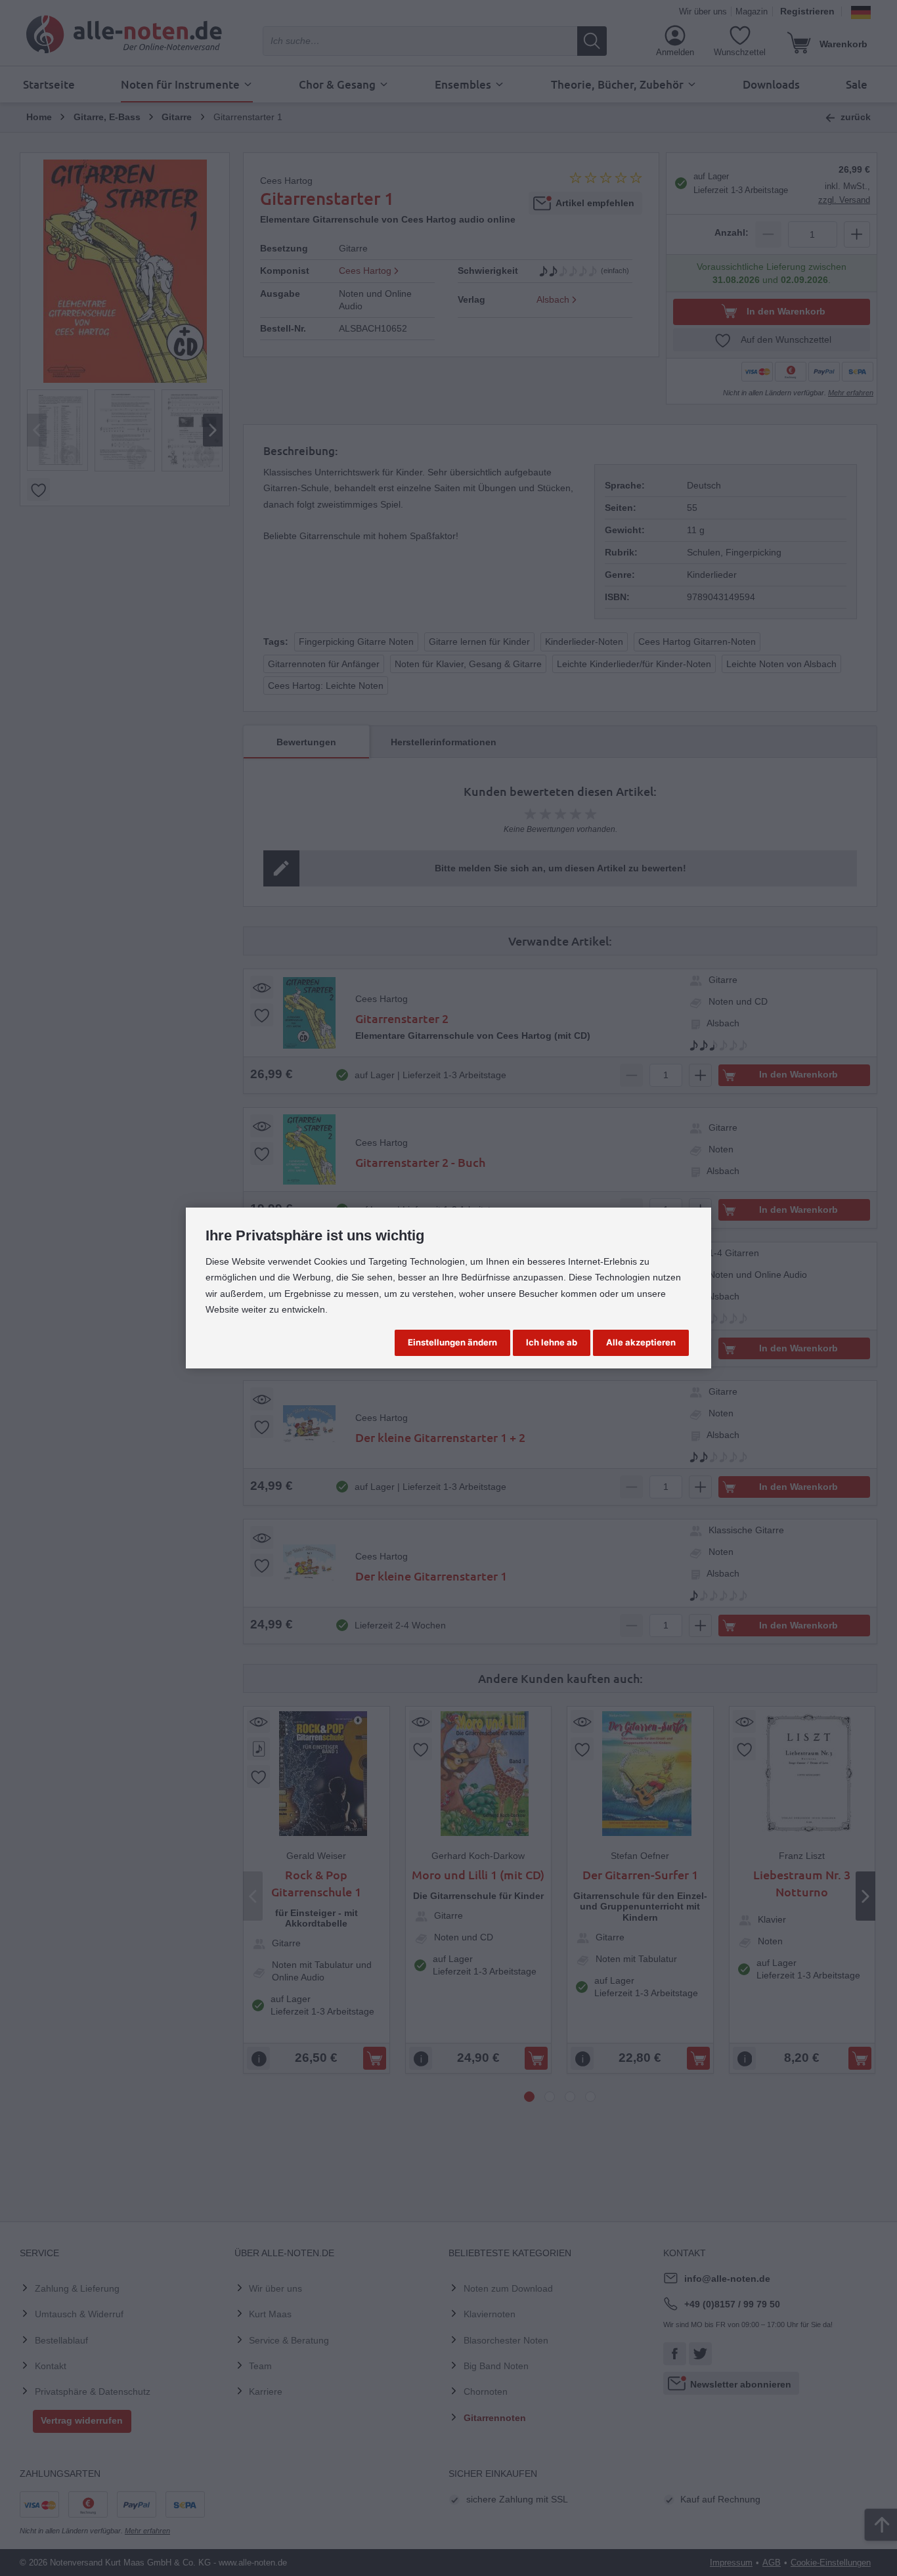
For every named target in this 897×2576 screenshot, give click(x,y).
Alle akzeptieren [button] (641, 1342)
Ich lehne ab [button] (552, 1342)
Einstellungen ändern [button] (452, 1342)
